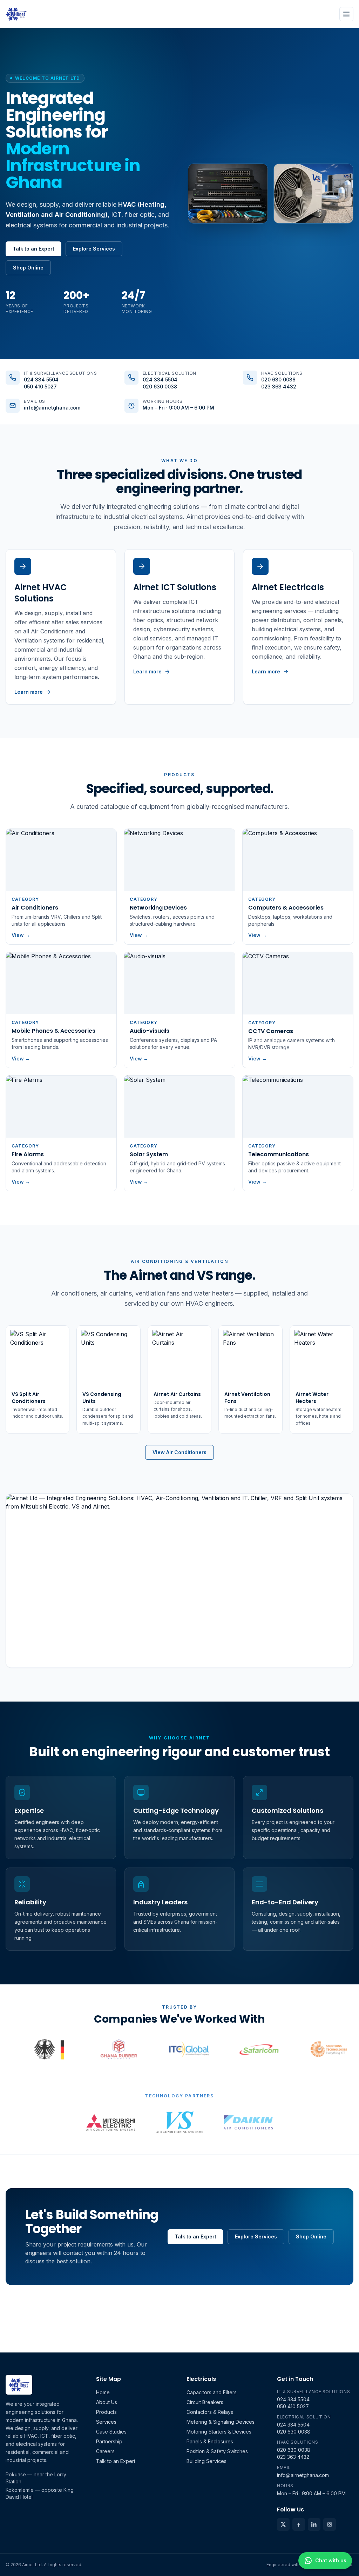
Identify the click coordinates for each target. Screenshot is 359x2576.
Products (106, 2412)
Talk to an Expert (33, 249)
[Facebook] (299, 2524)
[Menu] (346, 14)
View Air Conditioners (179, 1452)
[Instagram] (330, 2524)
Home (103, 2392)
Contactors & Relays (210, 2412)
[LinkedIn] (314, 2524)
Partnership (109, 2441)
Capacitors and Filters (212, 2392)
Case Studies (111, 2432)
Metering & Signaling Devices (221, 2422)
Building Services (206, 2461)
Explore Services (94, 249)
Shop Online (28, 268)
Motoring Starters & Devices (219, 2432)
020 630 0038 (160, 387)
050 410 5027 (40, 387)
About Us (107, 2402)
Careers (105, 2451)
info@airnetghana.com (52, 408)
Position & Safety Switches (217, 2451)
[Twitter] (283, 2524)
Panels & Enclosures (210, 2441)
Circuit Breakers (205, 2402)
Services (106, 2422)
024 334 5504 (41, 380)
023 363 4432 (279, 387)
